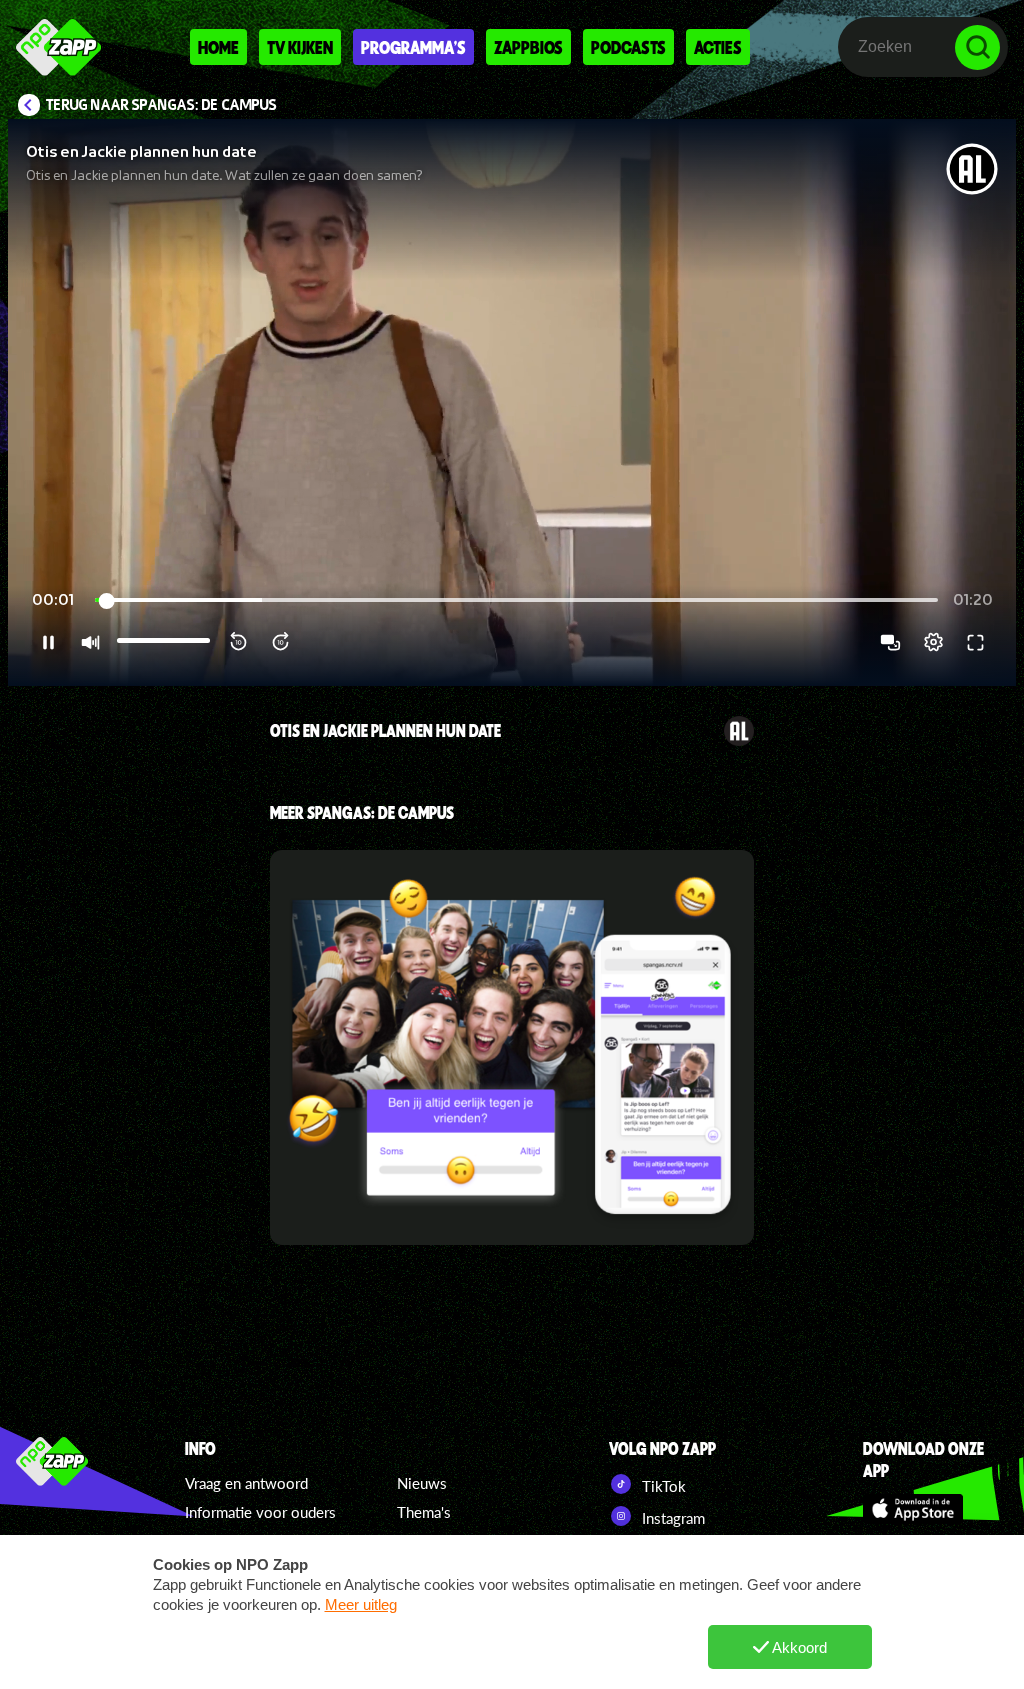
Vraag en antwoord (246, 1483)
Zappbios (528, 47)
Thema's (424, 1512)
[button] (512, 402)
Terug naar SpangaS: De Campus (161, 105)
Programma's (413, 47)
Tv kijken (300, 47)
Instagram (671, 1518)
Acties (718, 47)
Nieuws (422, 1483)
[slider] (516, 600)
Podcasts (628, 47)
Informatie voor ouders (260, 1512)
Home (218, 47)
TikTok (662, 1486)
